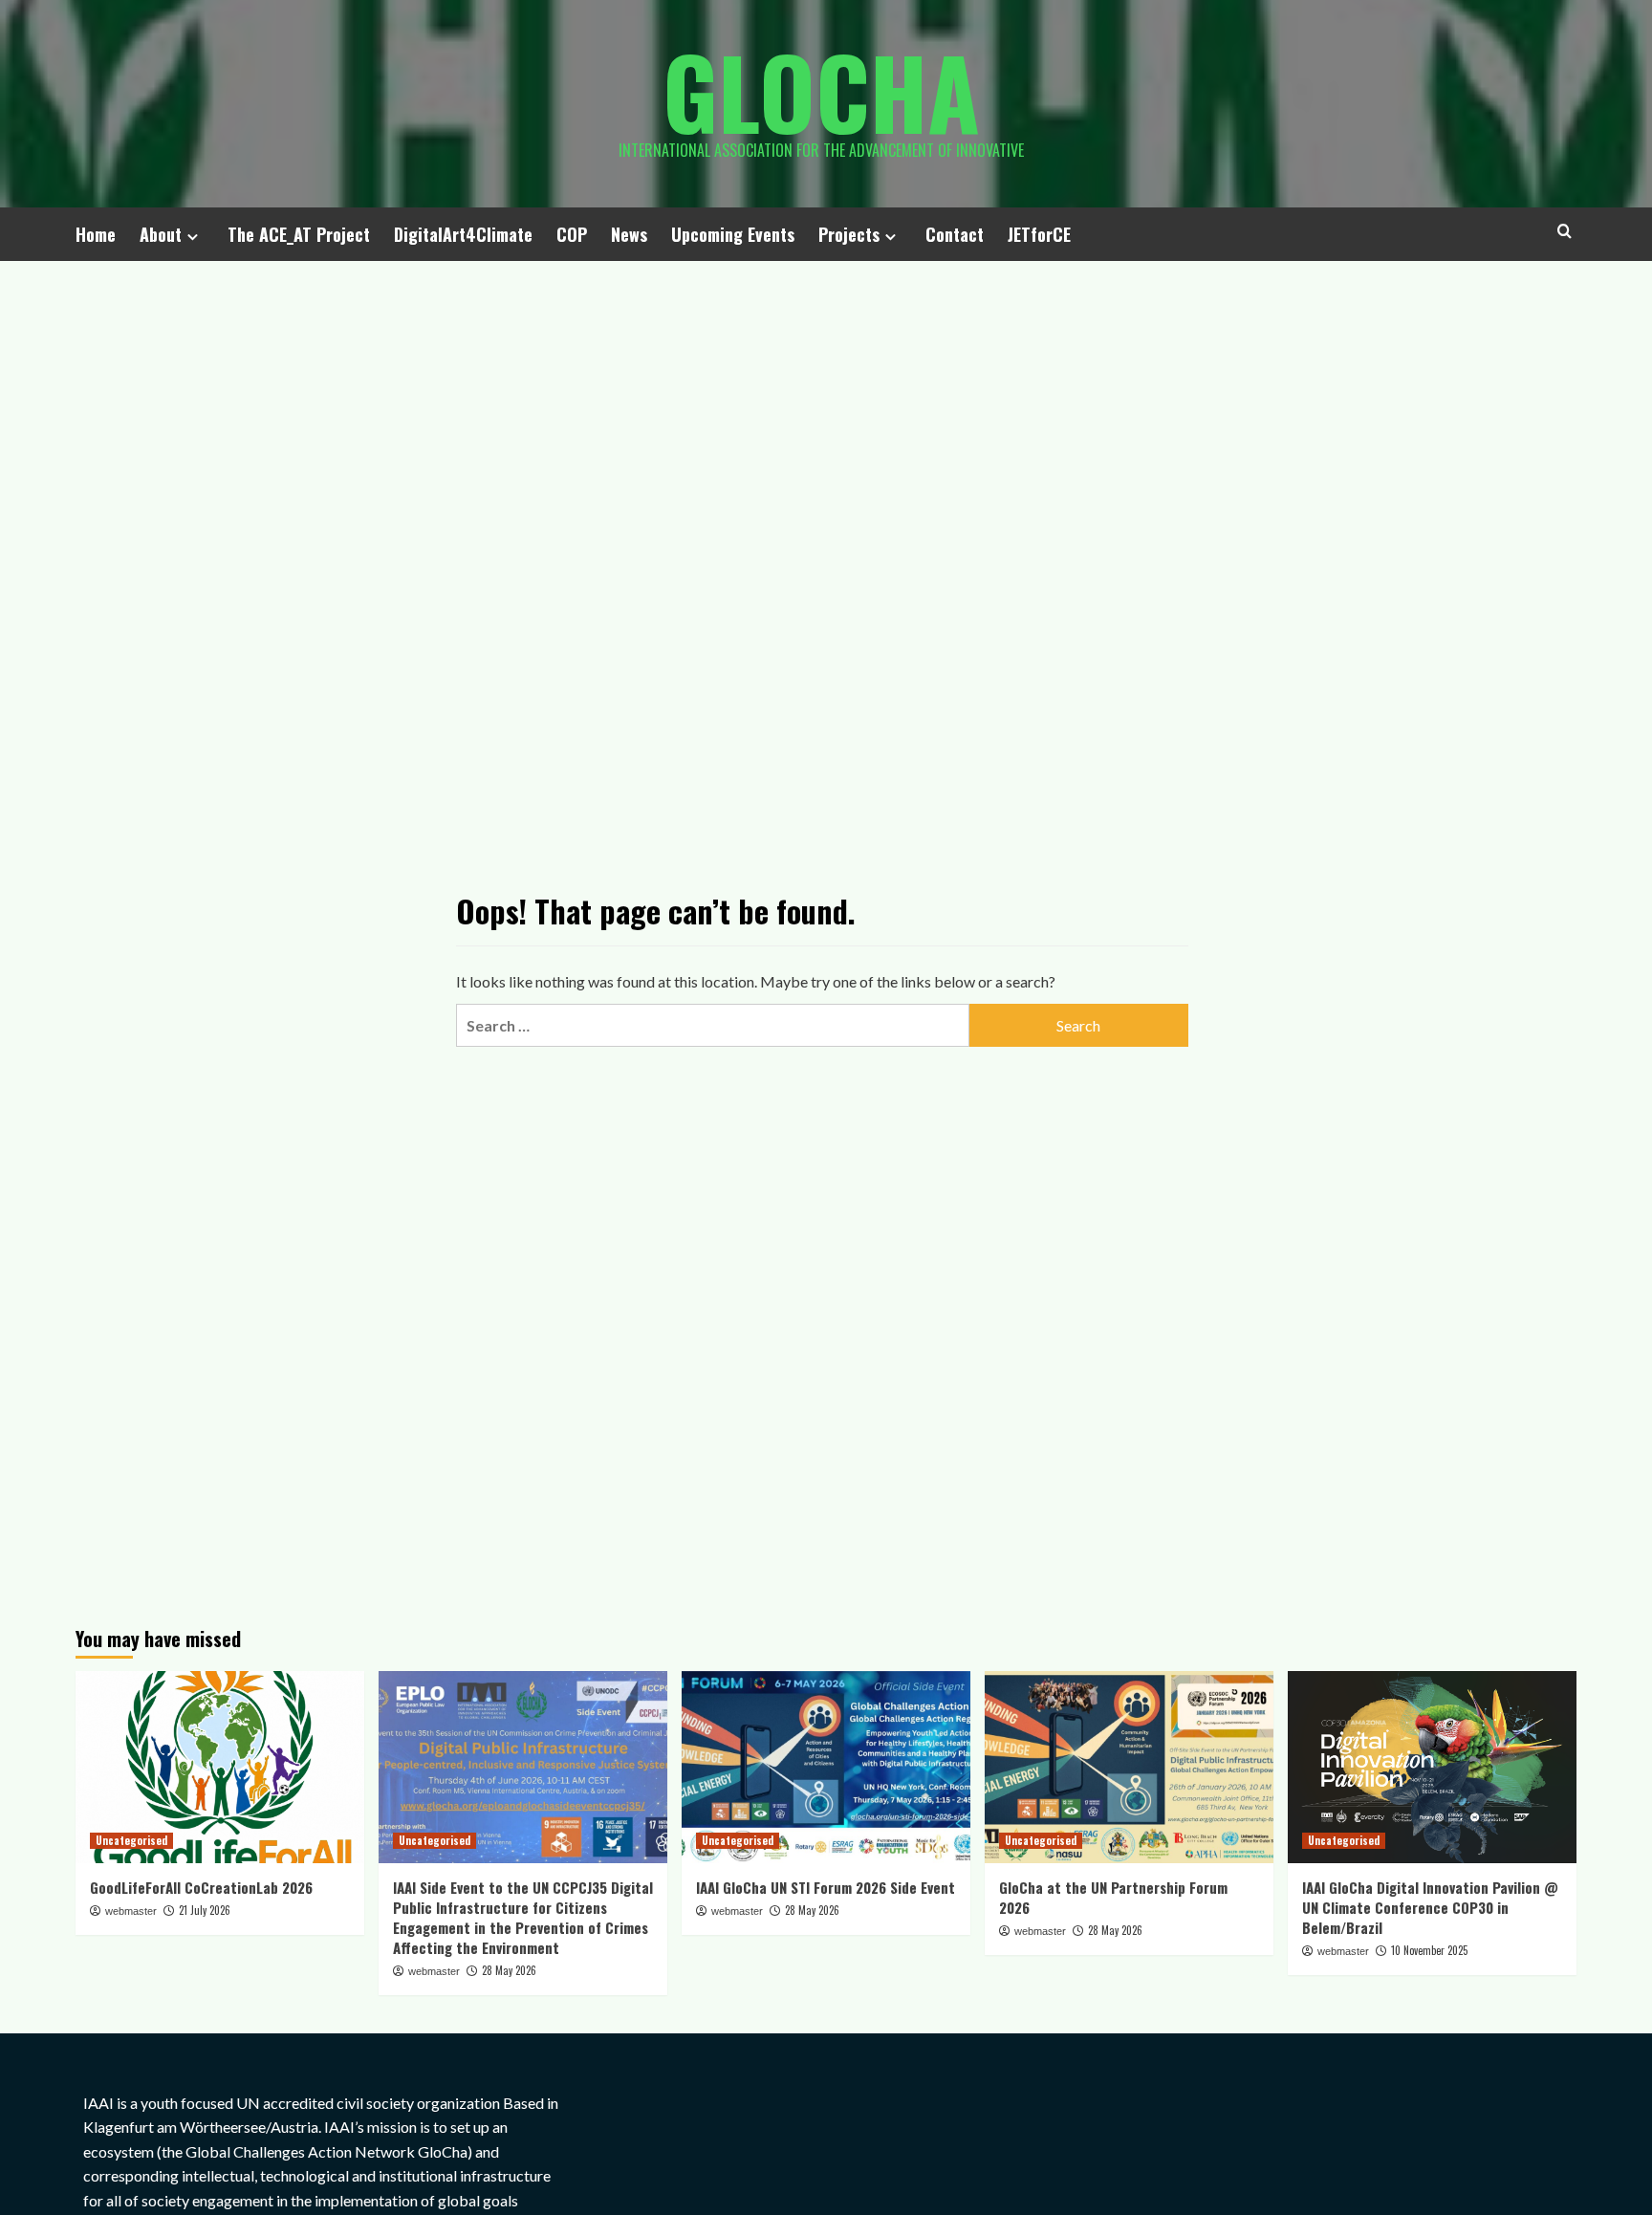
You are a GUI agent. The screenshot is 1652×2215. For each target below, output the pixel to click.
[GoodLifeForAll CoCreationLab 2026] (220, 1767)
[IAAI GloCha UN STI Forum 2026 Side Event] (826, 1767)
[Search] (1565, 231)
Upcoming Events (733, 234)
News (629, 234)
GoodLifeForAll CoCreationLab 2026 (201, 1887)
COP (572, 234)
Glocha (821, 91)
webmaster (131, 1911)
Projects (849, 234)
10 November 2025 (1429, 1950)
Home (96, 234)
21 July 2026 (205, 1910)
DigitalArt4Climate (463, 234)
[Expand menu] (193, 237)
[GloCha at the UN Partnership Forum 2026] (1129, 1767)
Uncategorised (131, 1840)
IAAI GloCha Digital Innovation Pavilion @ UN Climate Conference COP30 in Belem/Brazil (1430, 1907)
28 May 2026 (509, 1970)
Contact (955, 234)
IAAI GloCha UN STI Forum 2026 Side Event (826, 1887)
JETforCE (1039, 234)
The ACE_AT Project (299, 234)
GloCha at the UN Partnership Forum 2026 (1113, 1897)
